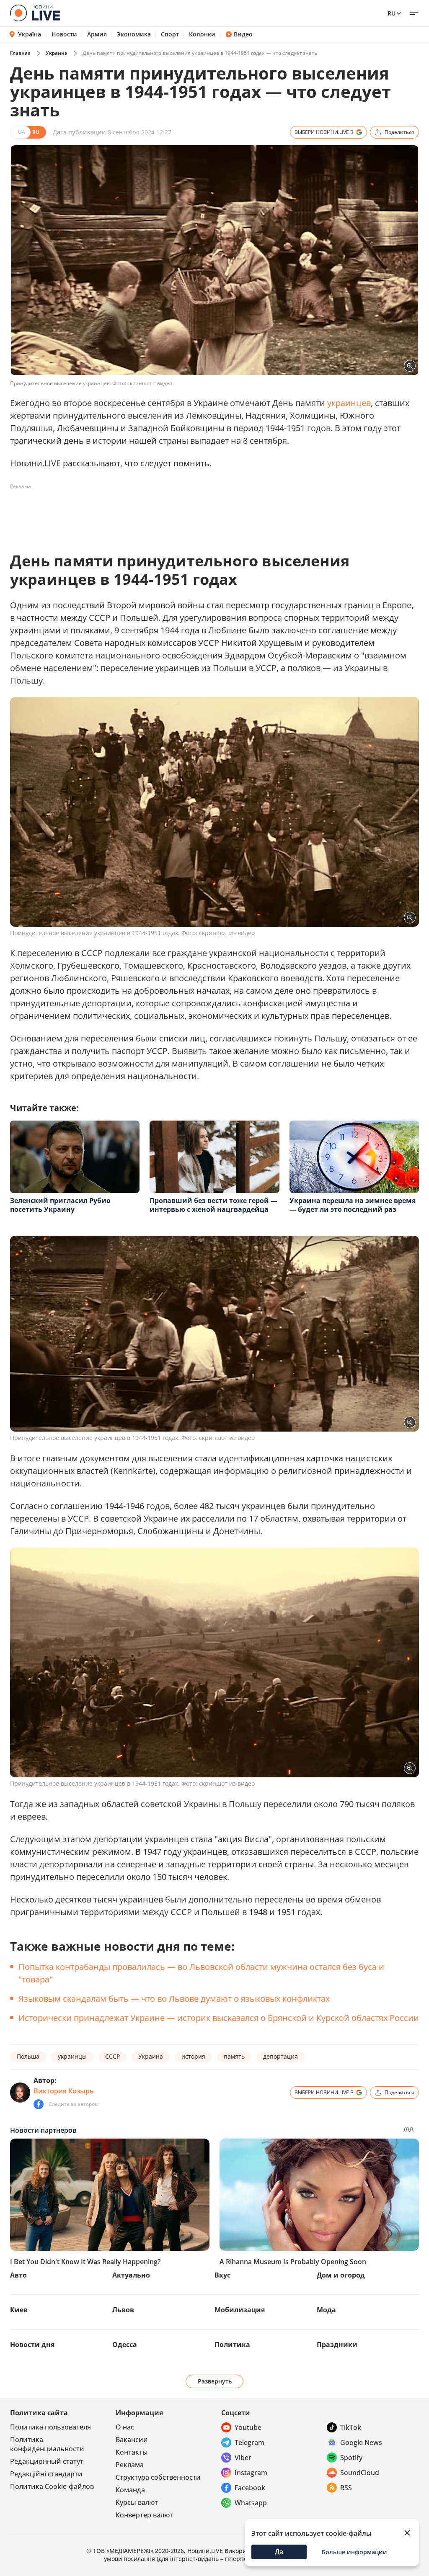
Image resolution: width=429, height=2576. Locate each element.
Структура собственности (158, 2477)
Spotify (351, 2458)
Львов (123, 2310)
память (234, 2056)
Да (279, 2552)
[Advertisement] (163, 512)
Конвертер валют (144, 2515)
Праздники (337, 2345)
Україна (30, 34)
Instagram (251, 2473)
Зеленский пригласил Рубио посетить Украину (60, 1205)
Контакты (132, 2452)
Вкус (222, 2275)
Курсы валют (137, 2502)
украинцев (349, 403)
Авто (18, 2275)
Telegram (249, 2442)
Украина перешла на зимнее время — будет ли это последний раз (353, 1205)
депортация (280, 2056)
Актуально (131, 2275)
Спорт (170, 34)
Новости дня (32, 2345)
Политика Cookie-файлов (52, 2486)
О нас (125, 2427)
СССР (112, 2056)
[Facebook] (39, 2104)
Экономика (134, 34)
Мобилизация (240, 2310)
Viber (243, 2458)
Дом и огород (341, 2275)
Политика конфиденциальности (47, 2444)
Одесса (125, 2345)
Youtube (248, 2427)
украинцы (72, 2056)
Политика (232, 2345)
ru (392, 13)
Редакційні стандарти (46, 2474)
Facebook (250, 2488)
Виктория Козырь (64, 2091)
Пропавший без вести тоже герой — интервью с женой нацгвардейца (213, 1205)
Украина (57, 53)
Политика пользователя (50, 2427)
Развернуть (215, 2381)
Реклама (130, 2465)
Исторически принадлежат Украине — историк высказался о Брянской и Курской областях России (219, 2018)
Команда (130, 2490)
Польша (28, 2056)
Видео (243, 34)
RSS (346, 2488)
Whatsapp (251, 2503)
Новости (64, 34)
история (193, 2056)
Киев (19, 2310)
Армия (97, 34)
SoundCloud (360, 2473)
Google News (361, 2442)
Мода (326, 2310)
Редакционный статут (47, 2461)
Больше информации (354, 2552)
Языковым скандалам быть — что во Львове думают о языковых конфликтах (174, 1999)
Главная (20, 53)
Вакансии (132, 2440)
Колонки (202, 34)
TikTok (351, 2427)
